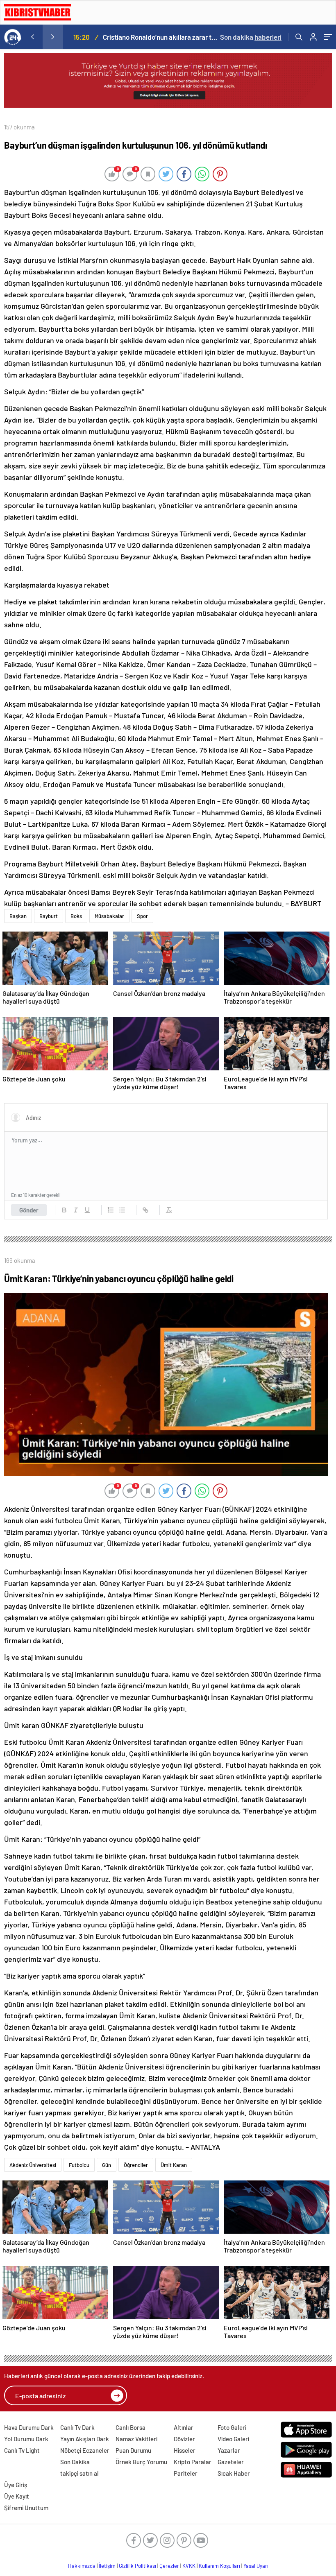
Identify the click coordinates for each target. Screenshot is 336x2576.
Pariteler (186, 2473)
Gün (107, 2165)
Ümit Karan (174, 2165)
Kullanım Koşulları (219, 2566)
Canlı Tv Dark (77, 2427)
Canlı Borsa (131, 2427)
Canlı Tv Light (22, 2450)
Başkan (18, 916)
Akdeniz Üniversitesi (33, 2165)
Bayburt (49, 916)
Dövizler (184, 2439)
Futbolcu (79, 2165)
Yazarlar (229, 2450)
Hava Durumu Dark (29, 2427)
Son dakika (251, 37)
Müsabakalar (109, 916)
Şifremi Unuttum (26, 2508)
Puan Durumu (133, 2450)
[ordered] (111, 1210)
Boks (76, 916)
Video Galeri (233, 2439)
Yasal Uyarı (256, 2566)
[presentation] (32, 37)
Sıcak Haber (234, 2473)
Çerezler (169, 2566)
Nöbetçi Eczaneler (85, 2450)
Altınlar (184, 2427)
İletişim (107, 2566)
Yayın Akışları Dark (85, 2439)
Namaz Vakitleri (136, 2439)
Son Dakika (75, 2462)
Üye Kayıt (17, 2496)
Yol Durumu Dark (26, 2439)
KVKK (189, 2566)
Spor (142, 916)
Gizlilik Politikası (137, 2566)
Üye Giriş (16, 2485)
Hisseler (185, 2450)
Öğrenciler (136, 2165)
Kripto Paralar (193, 2462)
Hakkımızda (82, 2566)
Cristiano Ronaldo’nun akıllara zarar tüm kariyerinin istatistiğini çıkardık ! (160, 37)
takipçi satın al (79, 2473)
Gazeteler (231, 2462)
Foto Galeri (232, 2427)
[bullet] (122, 1210)
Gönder (29, 1210)
